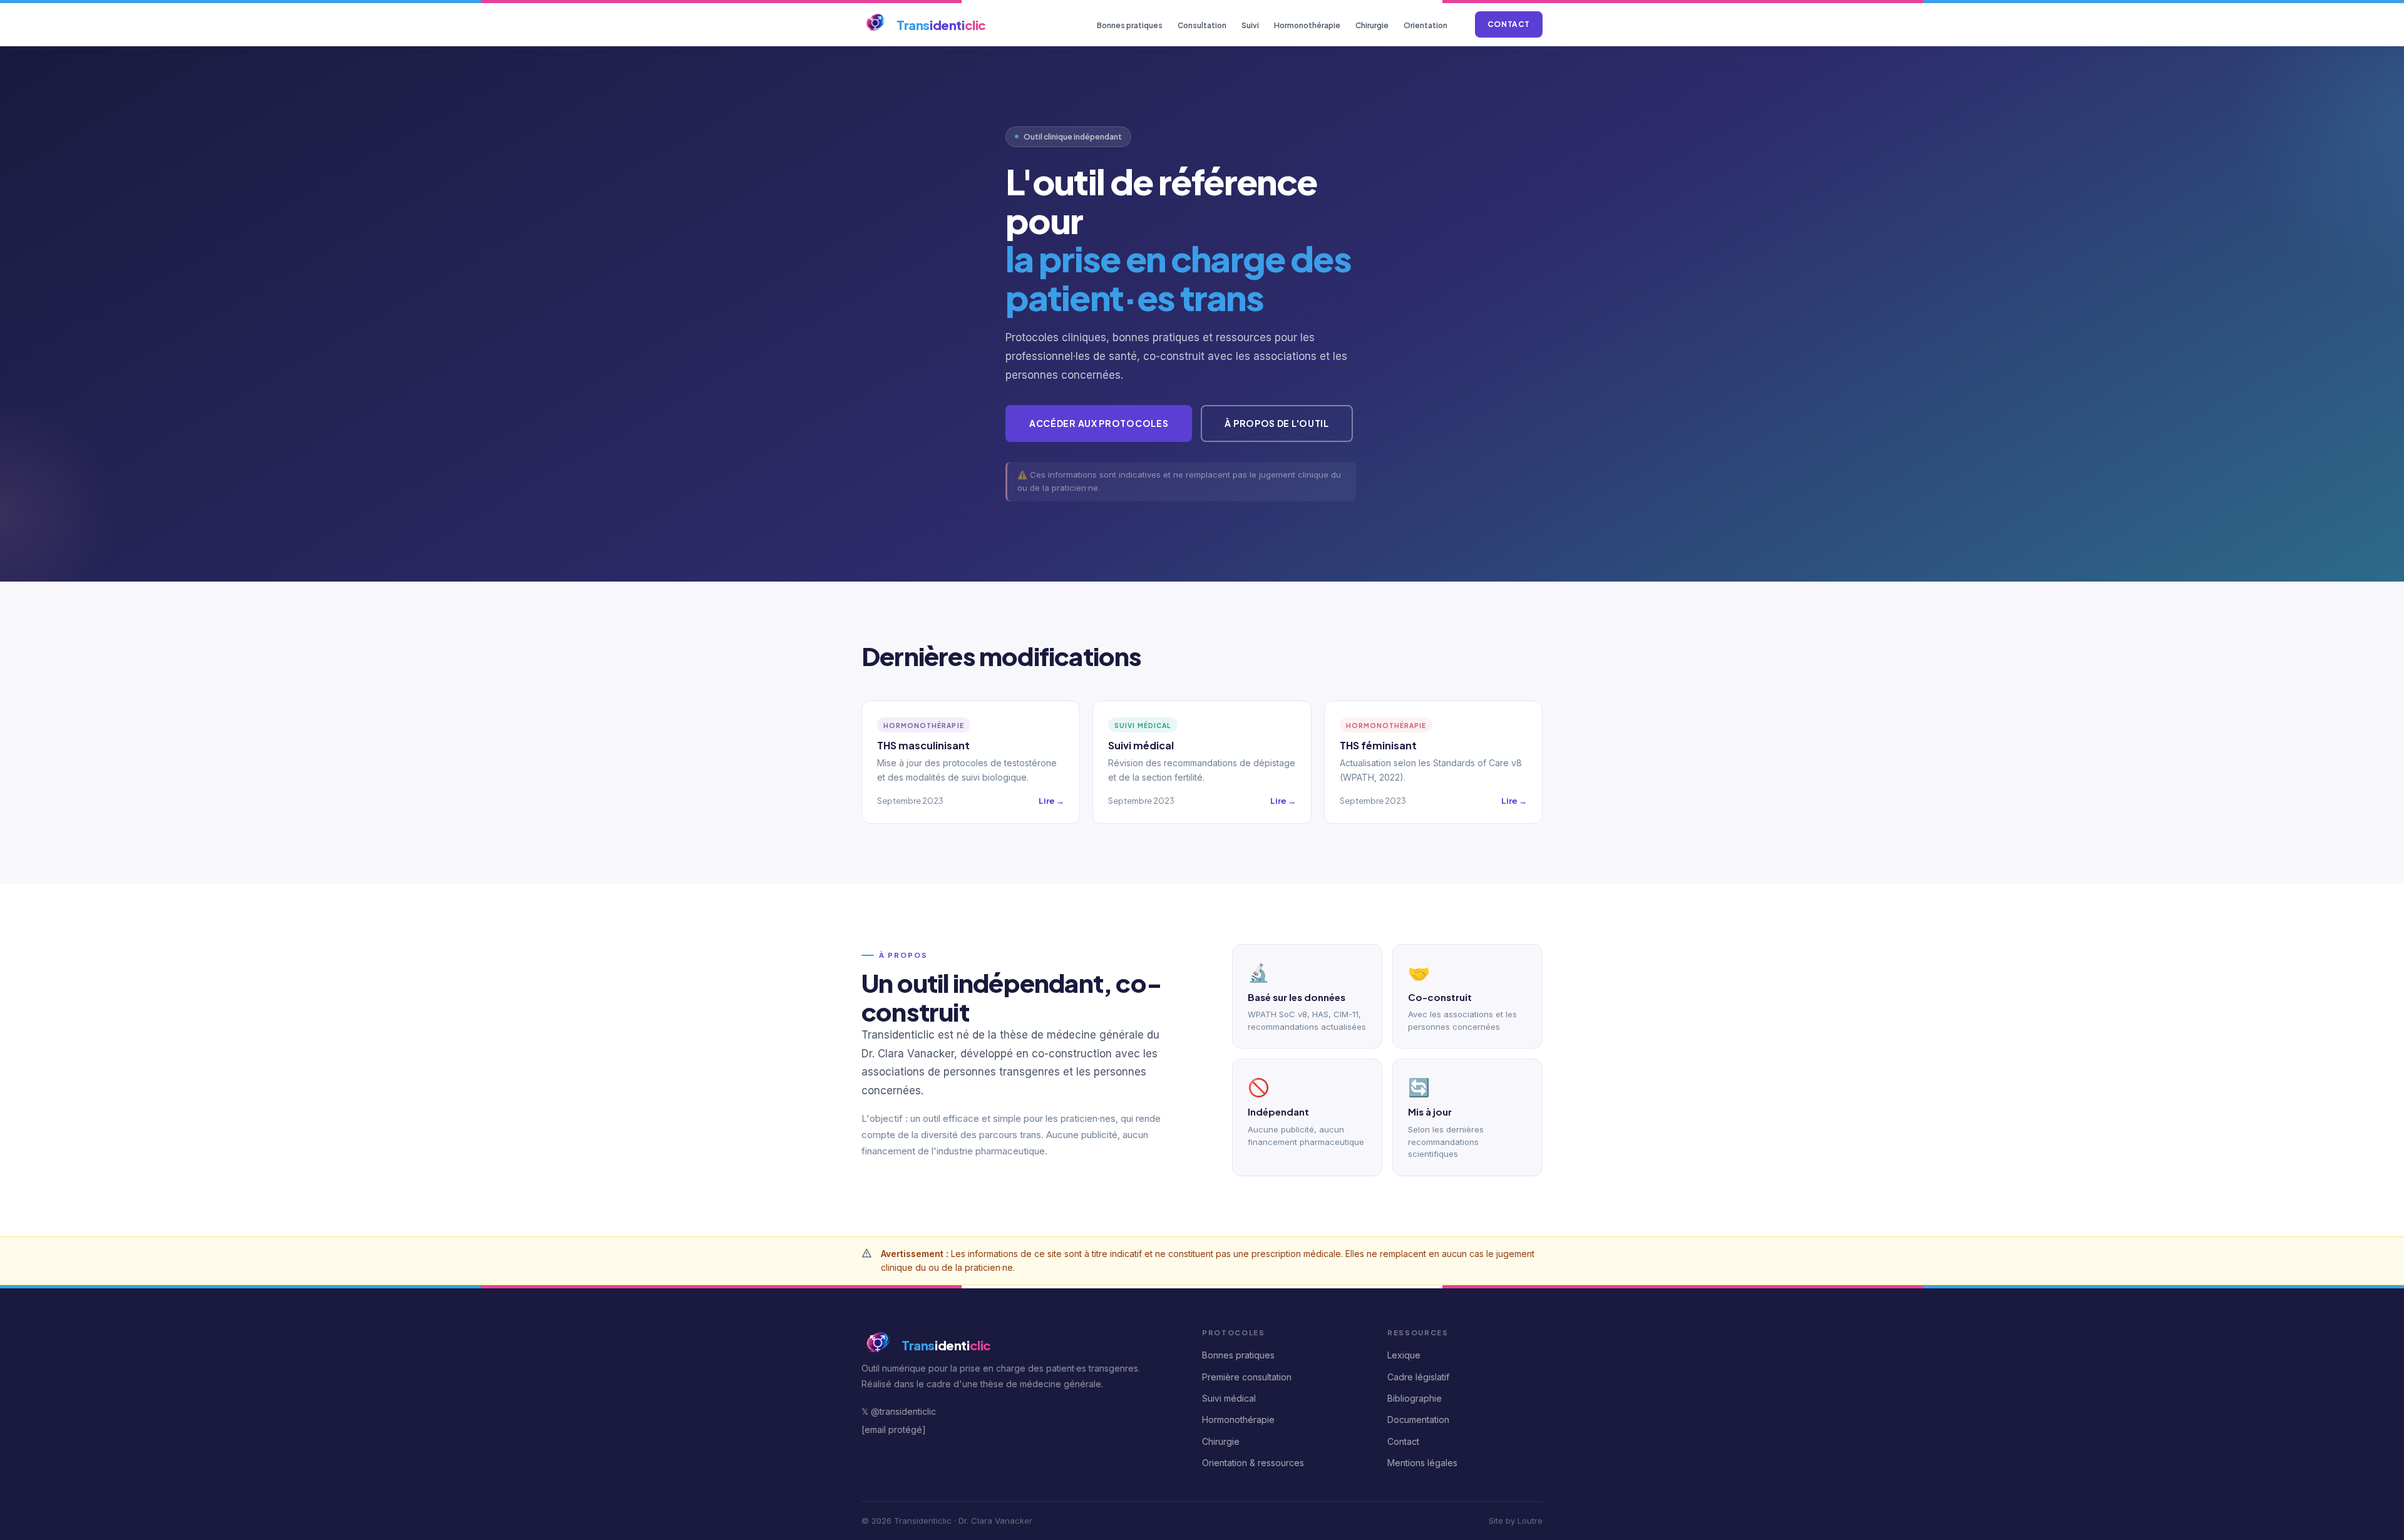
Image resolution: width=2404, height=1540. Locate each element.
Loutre (1530, 1521)
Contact (1509, 24)
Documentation (1418, 1419)
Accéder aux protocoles (1099, 423)
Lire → (1051, 801)
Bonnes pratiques (1130, 25)
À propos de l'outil (1276, 423)
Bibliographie (1415, 1398)
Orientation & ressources (1253, 1463)
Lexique (1404, 1355)
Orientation (1425, 25)
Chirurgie (1372, 25)
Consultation (1202, 25)
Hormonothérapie (1307, 25)
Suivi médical (1229, 1398)
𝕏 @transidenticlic (899, 1411)
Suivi (1250, 25)
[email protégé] (894, 1430)
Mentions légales (1422, 1463)
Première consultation (1247, 1377)
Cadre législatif (1418, 1377)
